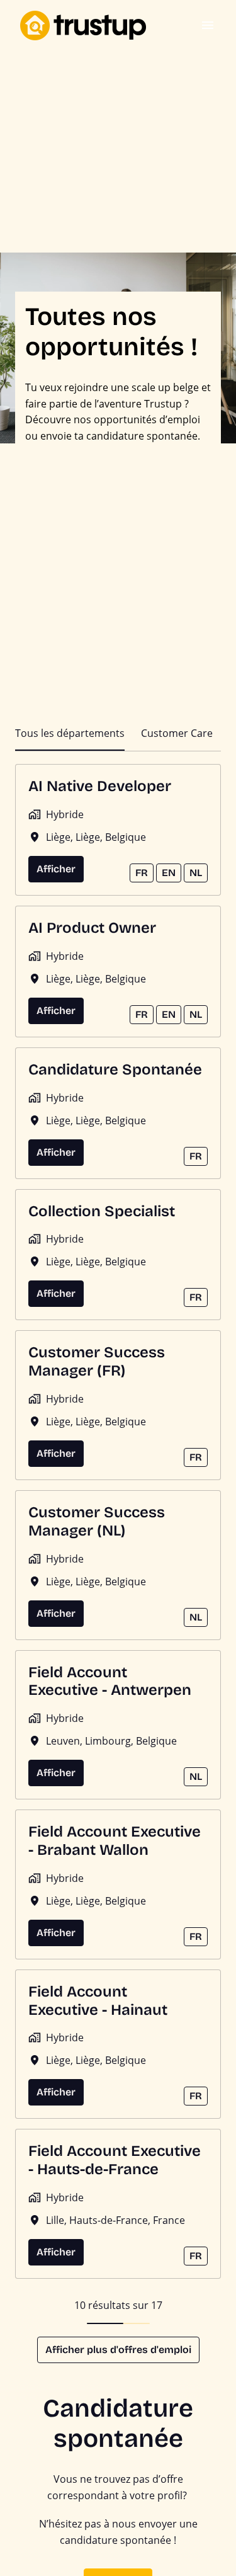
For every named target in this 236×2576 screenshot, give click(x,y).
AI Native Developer (100, 786)
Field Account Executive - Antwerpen (110, 1681)
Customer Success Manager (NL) (97, 1521)
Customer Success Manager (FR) (97, 1361)
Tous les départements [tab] (70, 733)
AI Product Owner (92, 928)
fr (142, 873)
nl (196, 873)
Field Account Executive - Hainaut (98, 2001)
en (169, 873)
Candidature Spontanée (115, 1069)
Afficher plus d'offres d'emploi (118, 2350)
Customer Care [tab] (177, 733)
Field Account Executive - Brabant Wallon (115, 1841)
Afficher (56, 869)
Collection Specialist (102, 1211)
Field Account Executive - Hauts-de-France (115, 2160)
